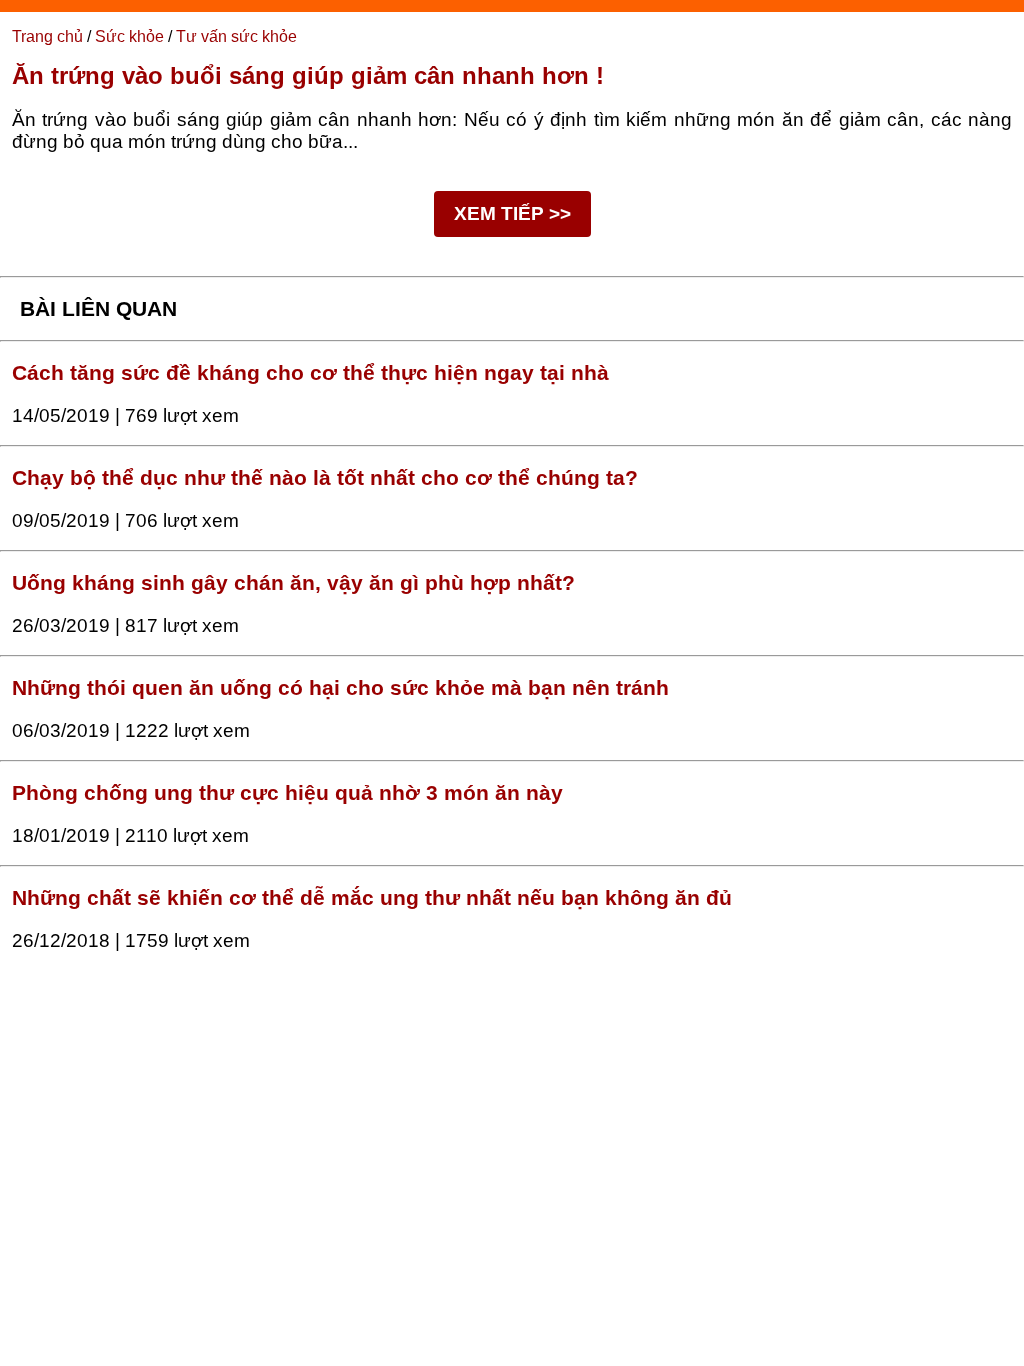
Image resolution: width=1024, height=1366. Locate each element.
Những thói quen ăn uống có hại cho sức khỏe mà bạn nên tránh (340, 688)
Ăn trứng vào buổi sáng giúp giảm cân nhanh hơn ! (308, 75)
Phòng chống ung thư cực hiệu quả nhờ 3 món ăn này (287, 793)
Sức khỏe (129, 36)
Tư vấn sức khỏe (236, 36)
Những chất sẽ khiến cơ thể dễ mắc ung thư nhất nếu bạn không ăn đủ (372, 898)
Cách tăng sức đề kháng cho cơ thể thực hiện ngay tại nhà (310, 373)
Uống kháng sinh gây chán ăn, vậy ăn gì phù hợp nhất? (293, 583)
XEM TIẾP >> (512, 213)
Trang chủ (47, 36)
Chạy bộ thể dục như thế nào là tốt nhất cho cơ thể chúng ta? (325, 478)
